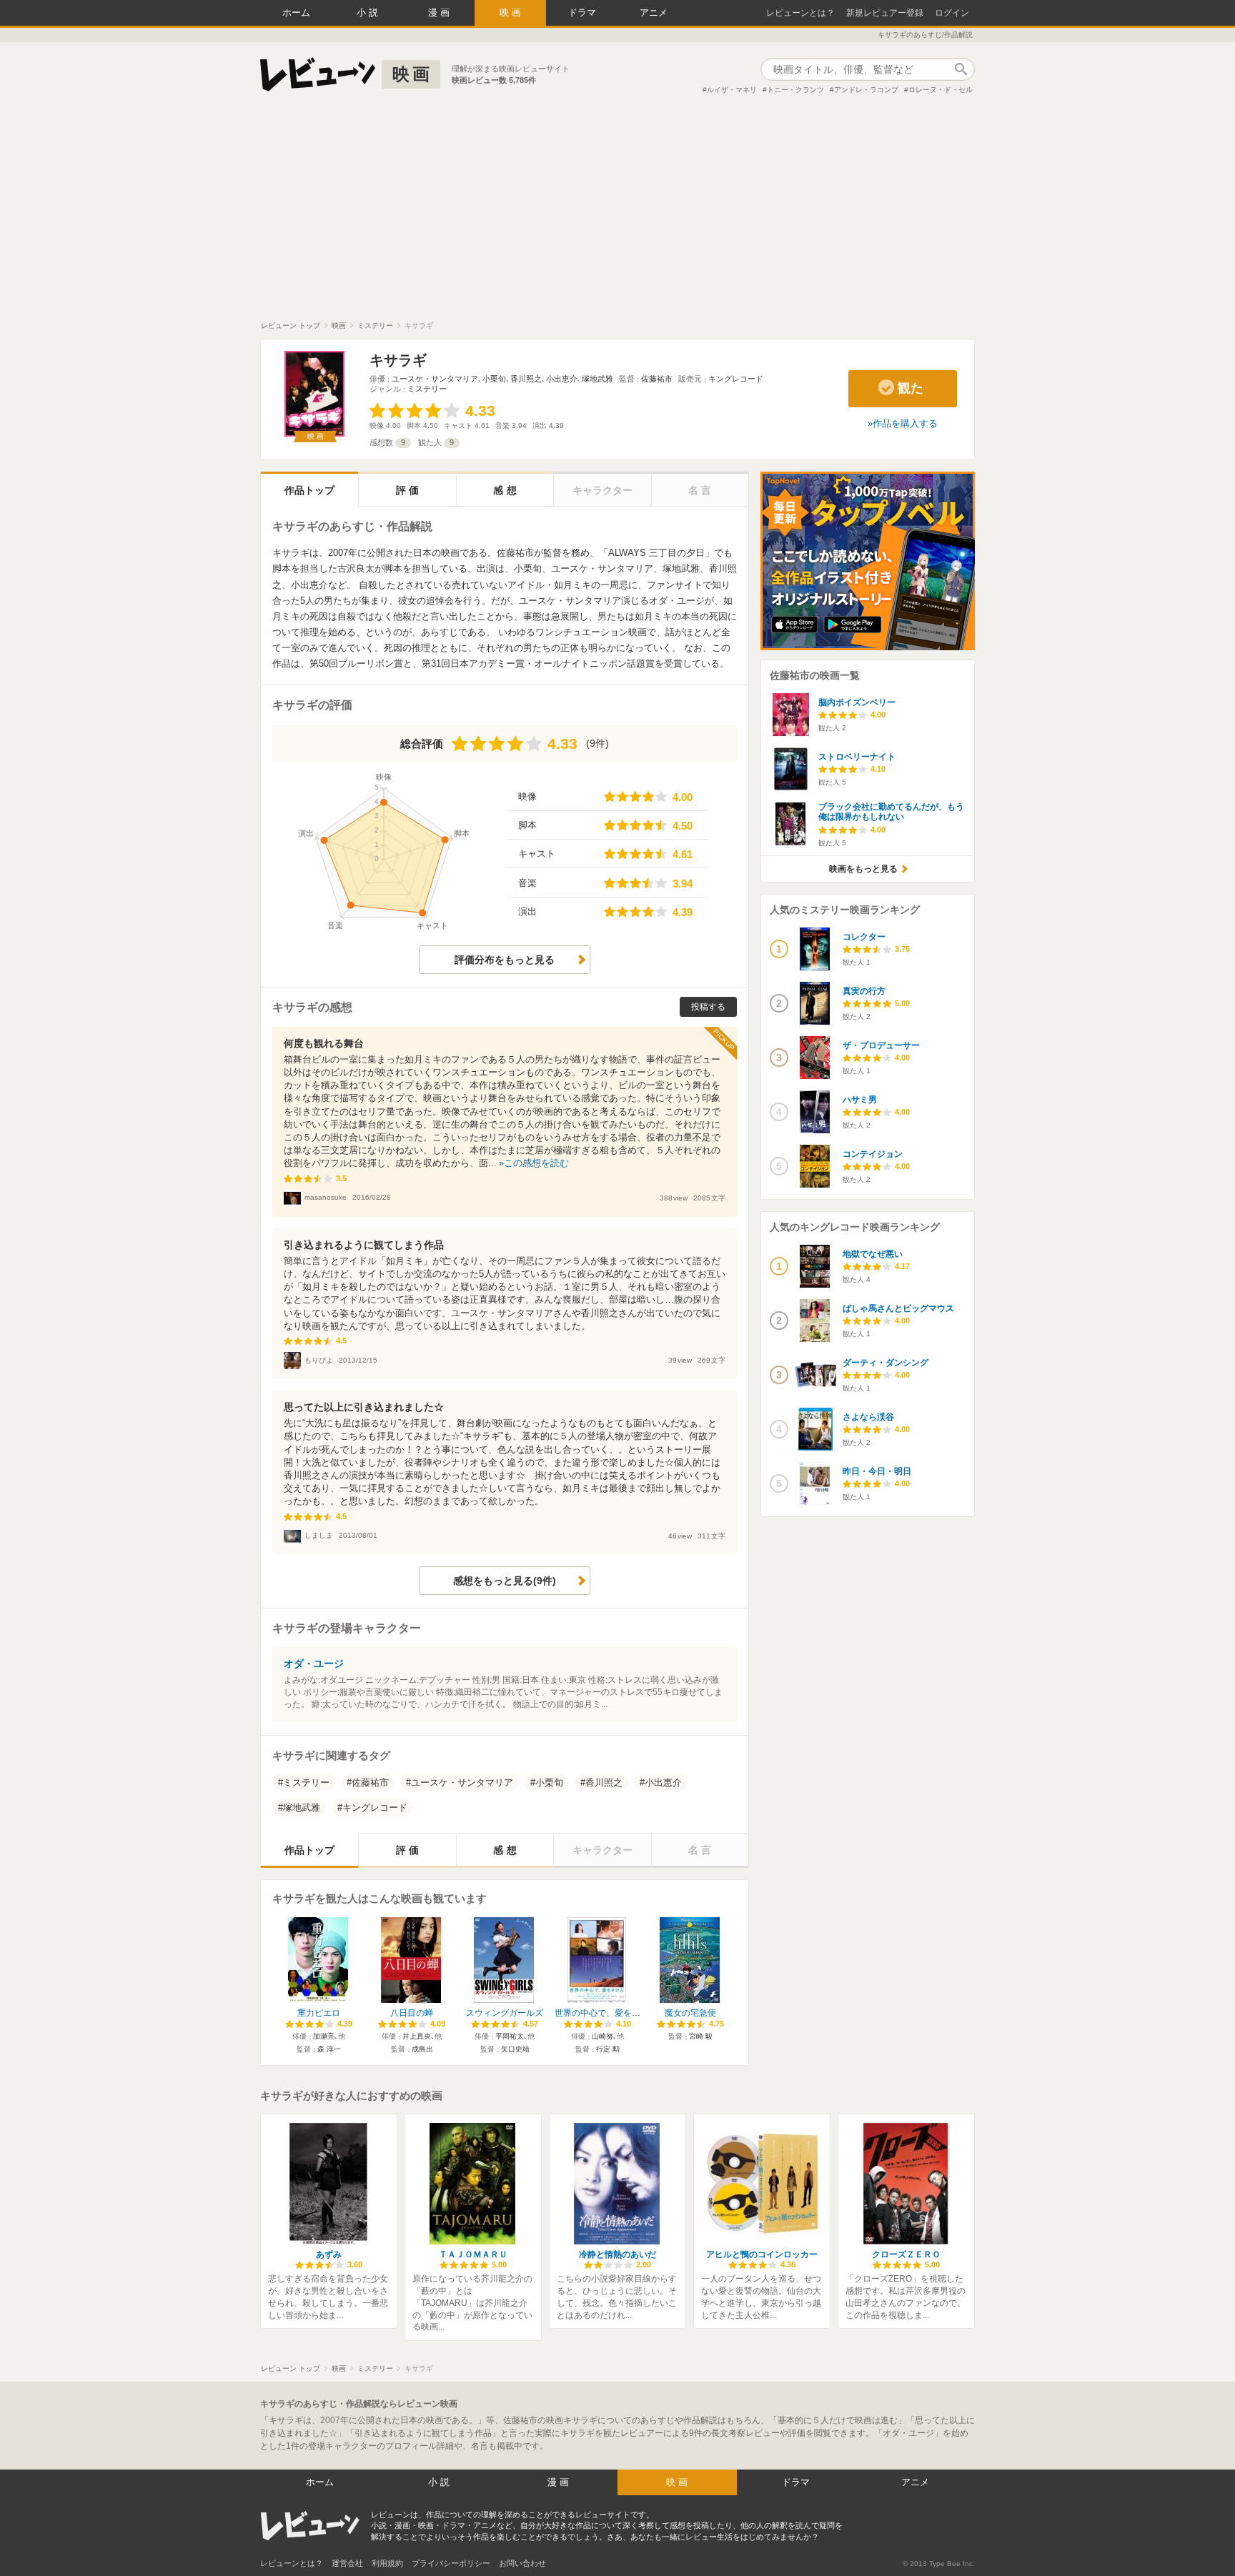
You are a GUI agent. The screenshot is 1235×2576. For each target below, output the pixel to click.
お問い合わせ (522, 2563)
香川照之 (526, 379)
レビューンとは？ (800, 13)
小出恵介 (562, 379)
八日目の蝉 (412, 2013)
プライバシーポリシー (451, 2563)
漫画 (440, 13)
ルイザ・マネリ (732, 90)
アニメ (654, 13)
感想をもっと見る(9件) (505, 1581)
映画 (512, 13)
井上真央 (417, 2036)
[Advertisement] (617, 214)
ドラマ (582, 13)
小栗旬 (494, 379)
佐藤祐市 (657, 379)
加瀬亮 (324, 2036)
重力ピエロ (319, 2013)
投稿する (708, 1007)
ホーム (296, 13)
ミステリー (427, 389)
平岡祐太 (510, 2036)
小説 (369, 13)
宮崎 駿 (701, 2036)
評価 (409, 490)
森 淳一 (329, 2049)
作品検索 (961, 69)
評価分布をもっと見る (505, 960)
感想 (506, 490)
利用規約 (387, 2563)
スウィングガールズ (505, 2013)
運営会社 (347, 2563)
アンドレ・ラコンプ (866, 90)
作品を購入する (905, 423)
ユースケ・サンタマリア (435, 379)
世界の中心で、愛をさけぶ (606, 2013)
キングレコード (736, 379)
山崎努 (602, 2036)
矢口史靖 (515, 2049)
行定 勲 (608, 2049)
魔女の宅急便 (690, 2013)
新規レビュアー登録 (885, 13)
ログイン (952, 13)
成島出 (422, 2049)
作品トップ (309, 490)
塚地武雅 (597, 379)
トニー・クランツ (795, 90)
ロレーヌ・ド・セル (941, 90)
